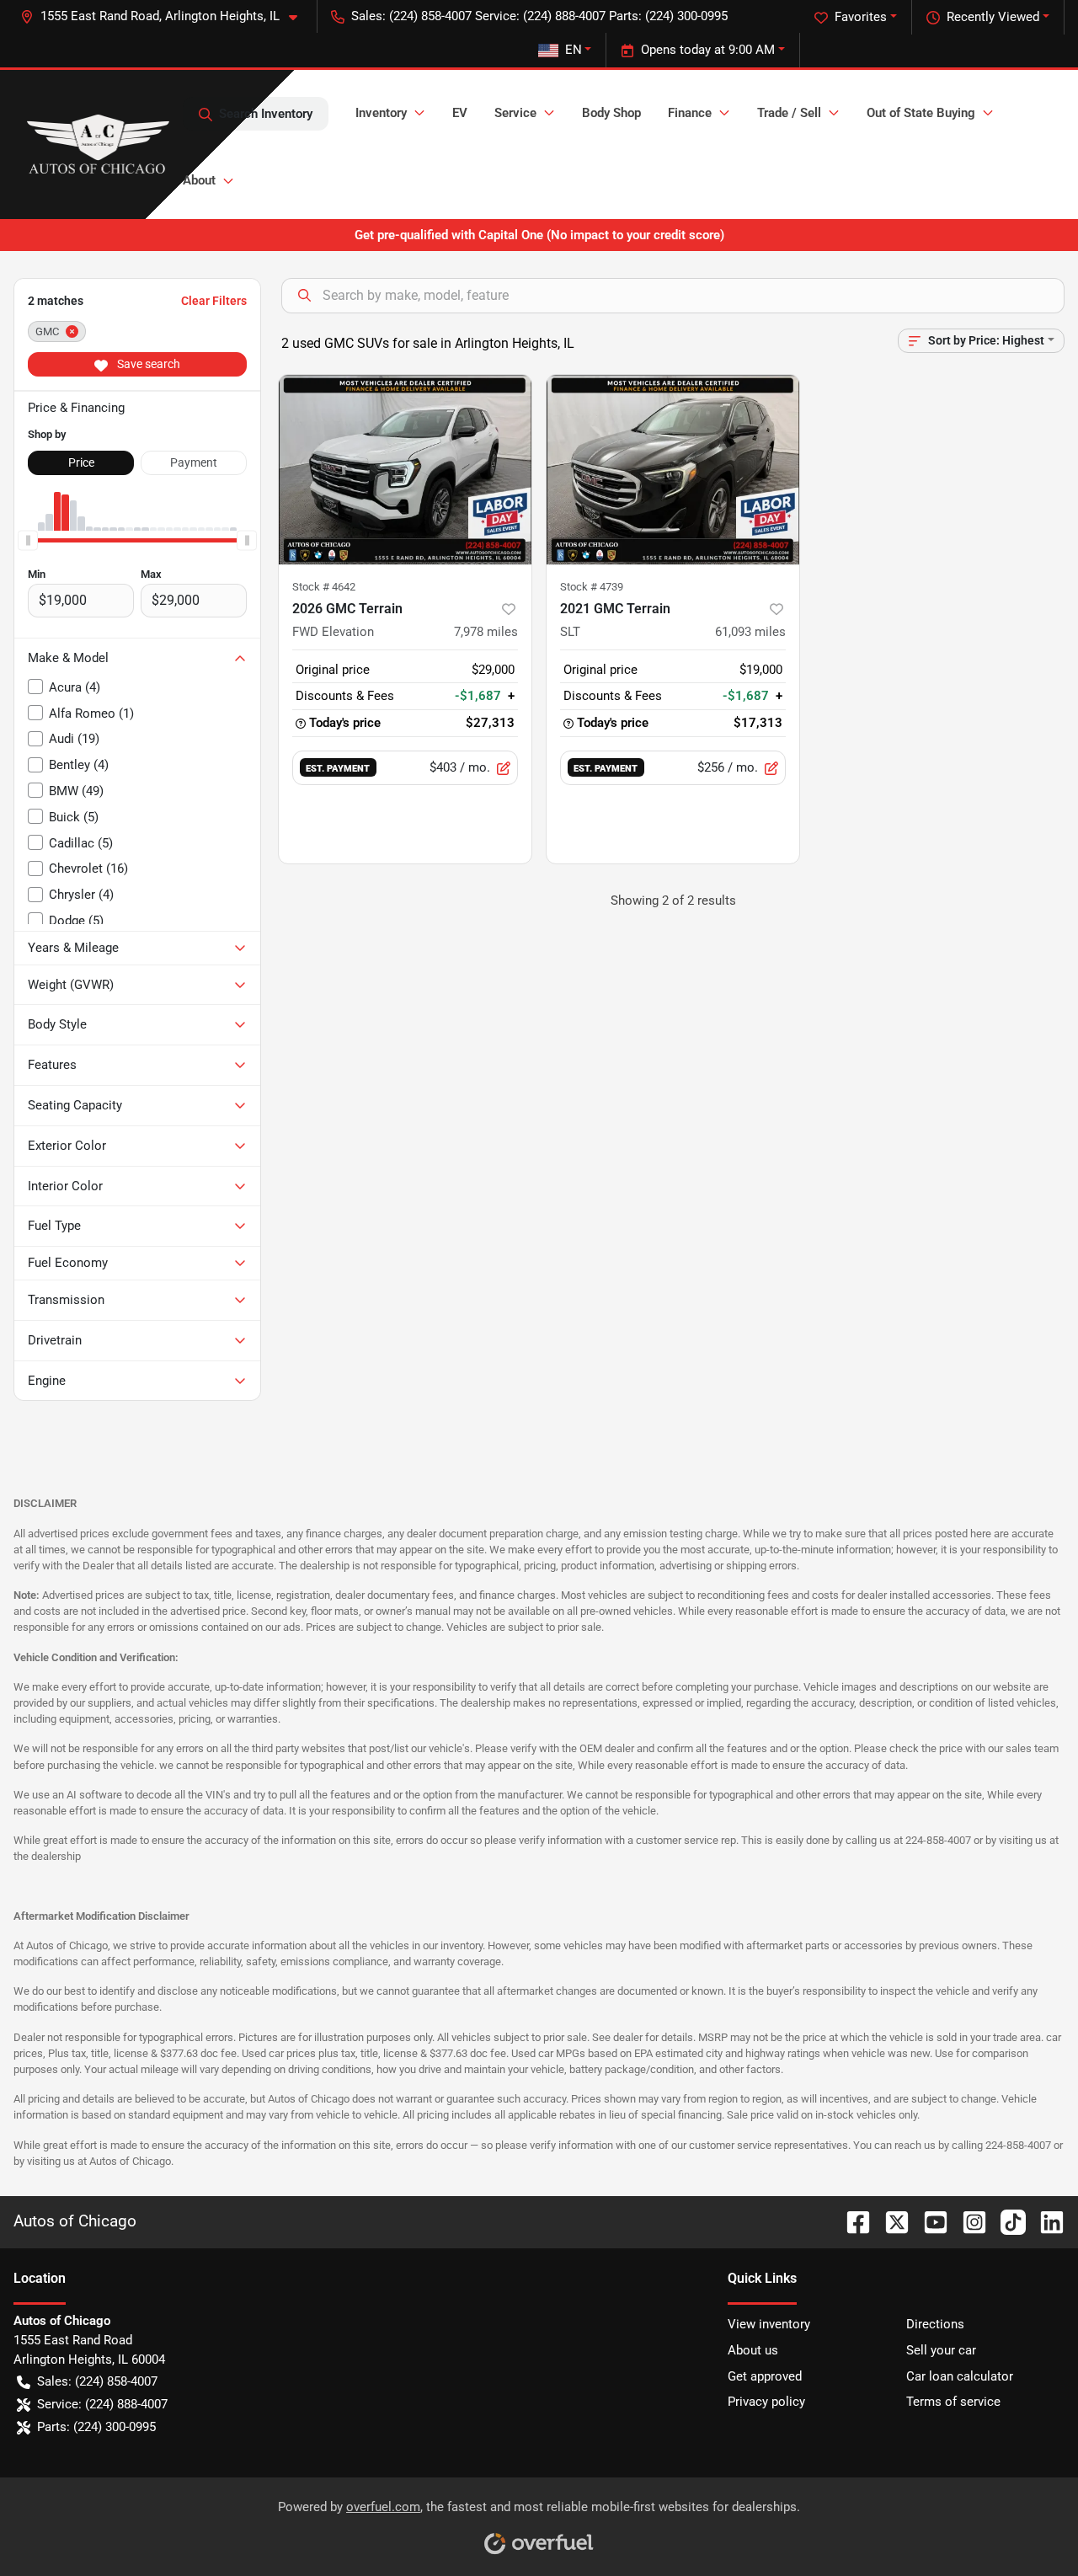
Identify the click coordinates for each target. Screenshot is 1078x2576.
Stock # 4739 (592, 587)
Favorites (861, 17)
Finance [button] (690, 113)
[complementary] (1027, 2525)
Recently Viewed (993, 17)
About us (753, 2350)
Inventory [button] (381, 113)
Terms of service (953, 2402)
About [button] (199, 180)
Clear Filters (214, 301)
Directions (935, 2324)
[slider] (28, 541)
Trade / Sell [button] (789, 113)
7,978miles (486, 632)
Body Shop (611, 113)
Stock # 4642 (324, 587)
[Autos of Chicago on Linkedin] (1045, 2221)
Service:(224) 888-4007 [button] (102, 2404)
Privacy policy (766, 2402)
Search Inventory (266, 114)
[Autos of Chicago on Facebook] (851, 2221)
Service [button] (515, 113)
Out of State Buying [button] (921, 113)
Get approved (765, 2376)
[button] (165, 16)
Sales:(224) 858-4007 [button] (97, 2381)
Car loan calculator (960, 2376)
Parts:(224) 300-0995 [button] (96, 2427)
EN (574, 50)
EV (460, 113)
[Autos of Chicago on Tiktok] (1006, 2221)
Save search (147, 364)
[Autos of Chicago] (98, 144)
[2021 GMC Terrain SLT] (673, 470)
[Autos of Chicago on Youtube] (929, 2221)
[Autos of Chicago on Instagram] (968, 2221)
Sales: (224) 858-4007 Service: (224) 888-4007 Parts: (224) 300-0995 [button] (539, 16)
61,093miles (750, 632)
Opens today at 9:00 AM (708, 50)
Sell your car (941, 2350)
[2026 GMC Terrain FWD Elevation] (405, 470)
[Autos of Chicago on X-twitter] (890, 2221)
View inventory (769, 2324)
